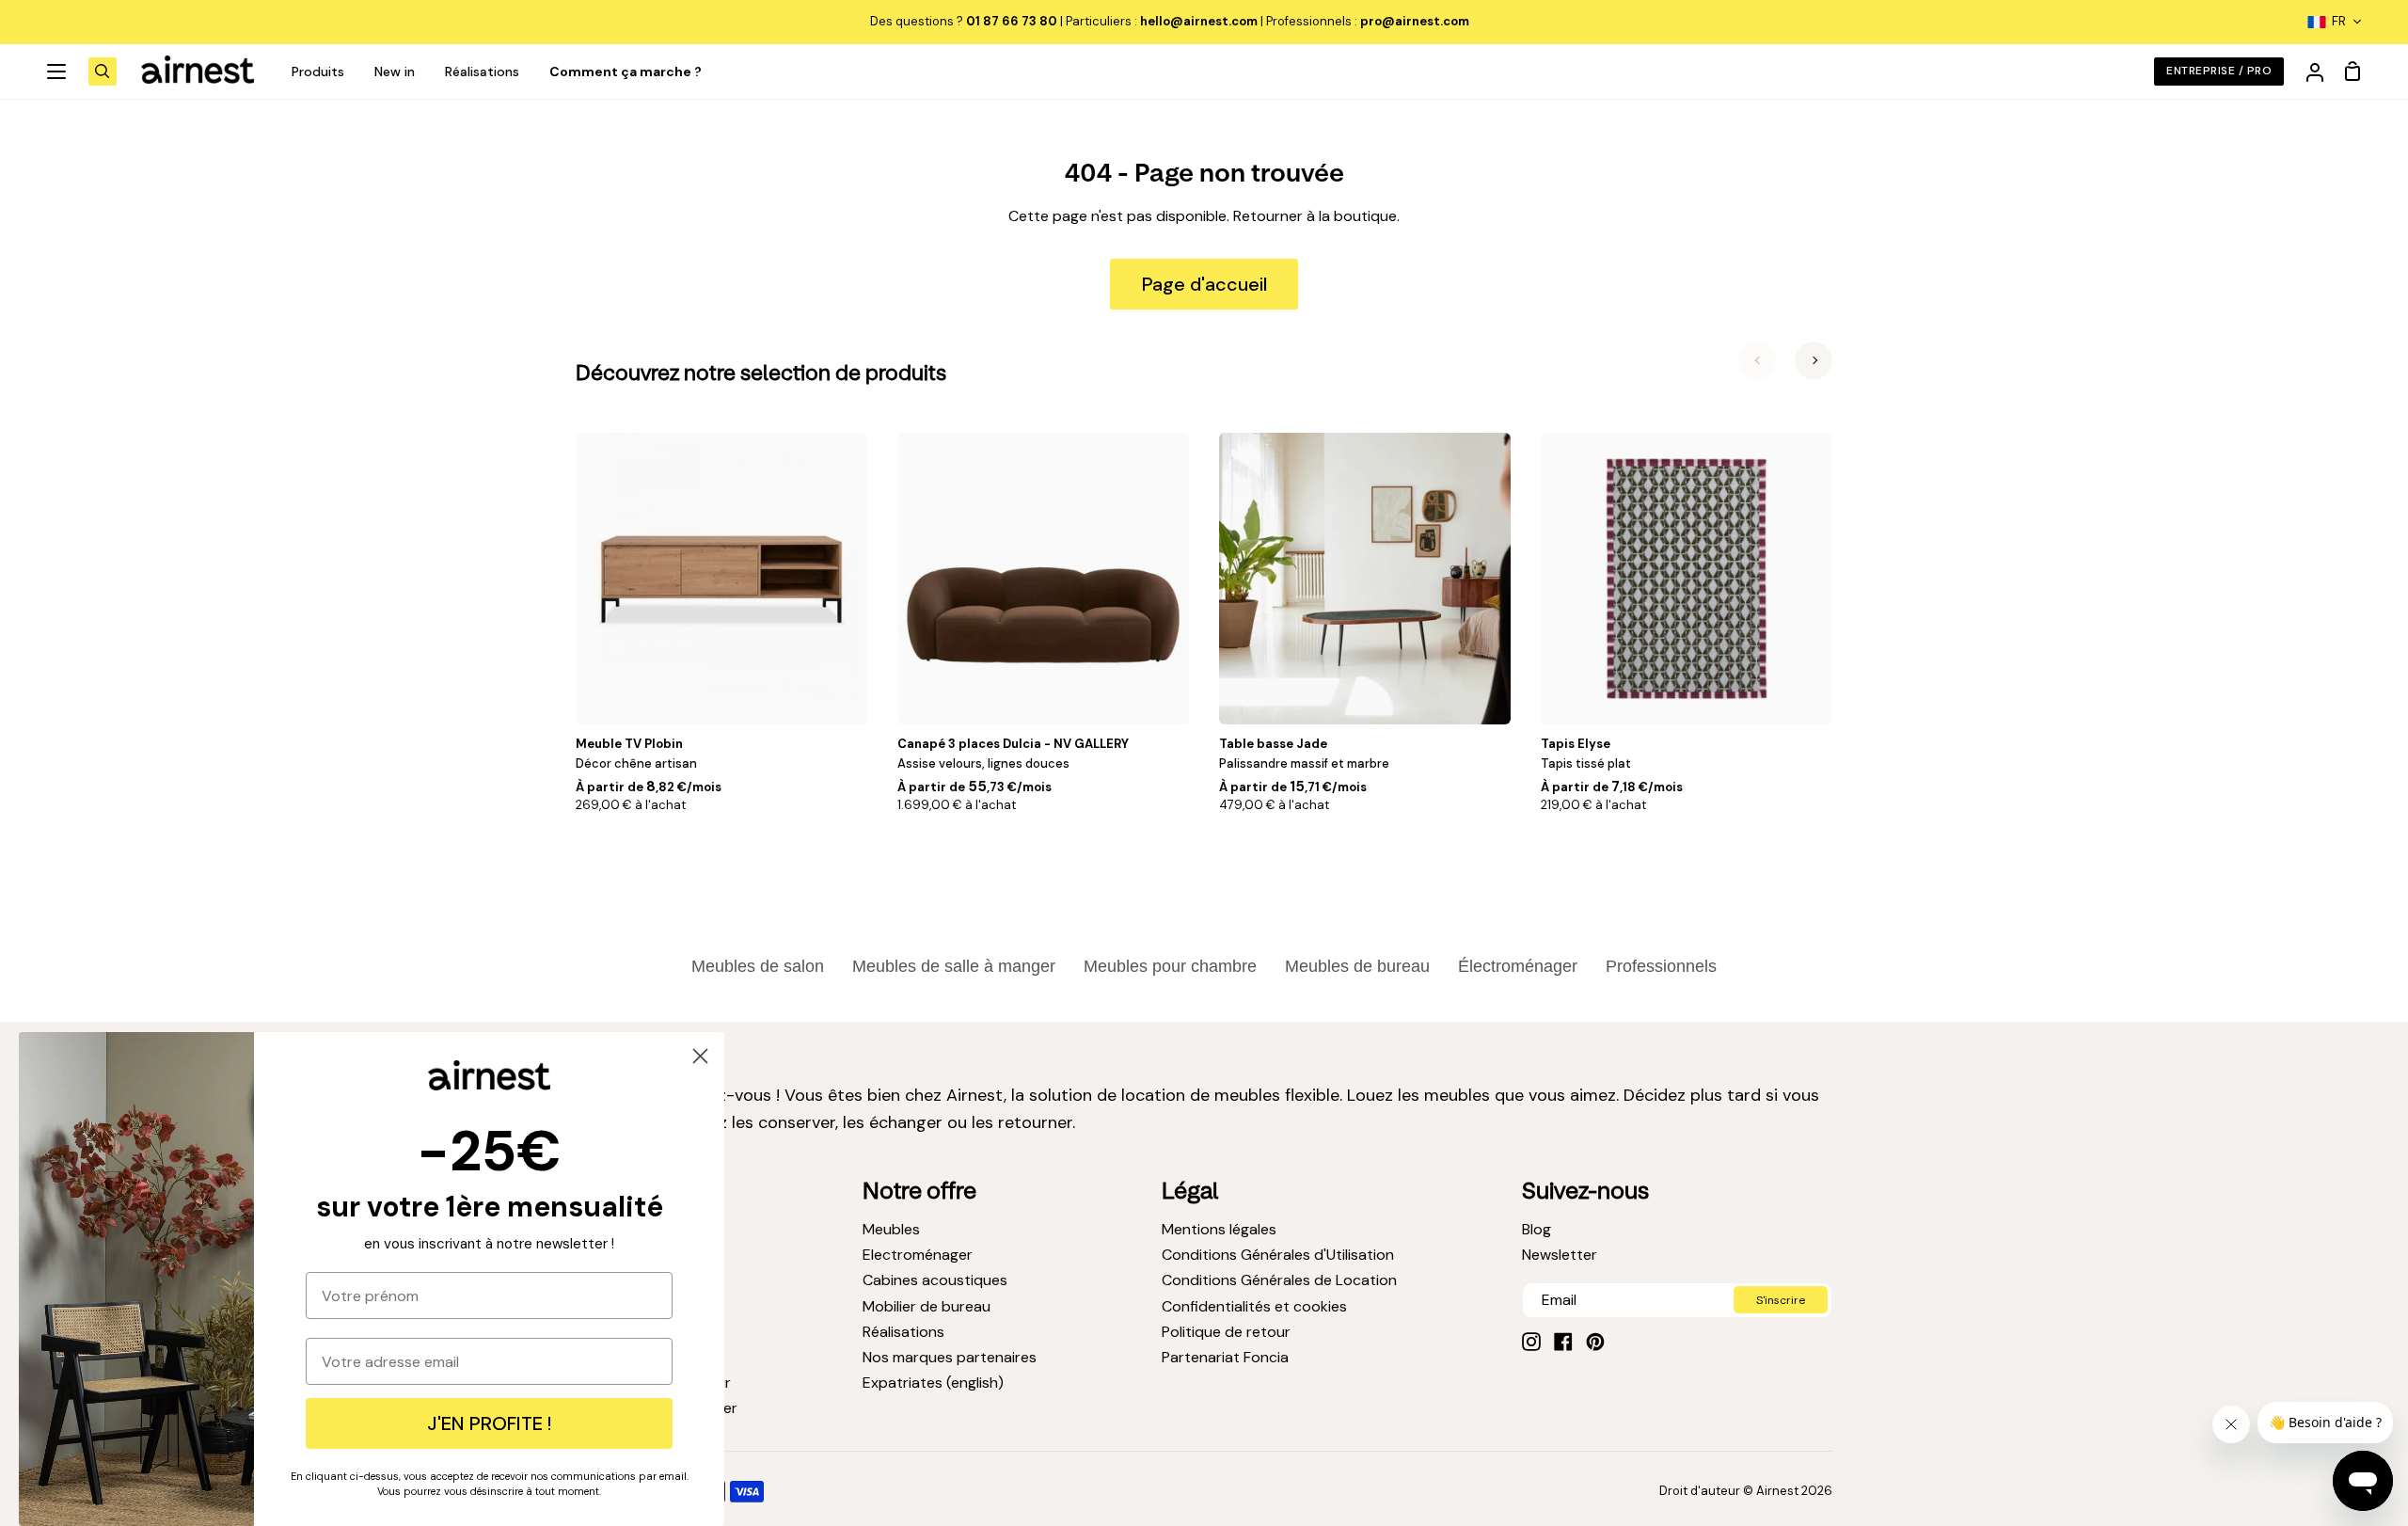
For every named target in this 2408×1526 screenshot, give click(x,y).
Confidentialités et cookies (1254, 1306)
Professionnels (1661, 966)
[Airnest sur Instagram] (1531, 1342)
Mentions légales (1219, 1229)
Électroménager (1518, 966)
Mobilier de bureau (927, 1306)
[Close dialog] (700, 1056)
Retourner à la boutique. (1316, 216)
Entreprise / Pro (2219, 71)
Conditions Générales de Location (1279, 1280)
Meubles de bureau (1357, 966)
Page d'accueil (1204, 284)
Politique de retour (1226, 1332)
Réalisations (903, 1332)
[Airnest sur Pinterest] (1595, 1342)
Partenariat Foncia (1225, 1357)
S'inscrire (1781, 1300)
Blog (1537, 1229)
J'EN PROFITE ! (489, 1423)
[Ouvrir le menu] (57, 72)
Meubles (891, 1229)
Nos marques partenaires (950, 1357)
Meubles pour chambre (1170, 966)
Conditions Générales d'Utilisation (1278, 1255)
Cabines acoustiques (935, 1280)
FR (2339, 21)
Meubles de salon (758, 966)
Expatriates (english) (933, 1383)
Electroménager (918, 1255)
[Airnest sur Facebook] (1563, 1342)
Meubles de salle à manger (954, 966)
